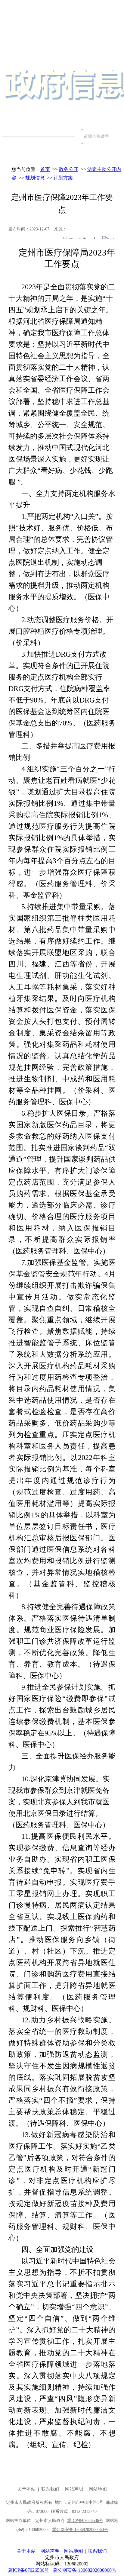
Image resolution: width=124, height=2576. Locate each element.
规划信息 (35, 178)
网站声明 (50, 2551)
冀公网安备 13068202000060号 (85, 2570)
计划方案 (63, 178)
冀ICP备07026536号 (28, 2570)
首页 (45, 169)
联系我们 (97, 2551)
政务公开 (69, 169)
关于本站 (26, 2551)
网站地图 (73, 2551)
